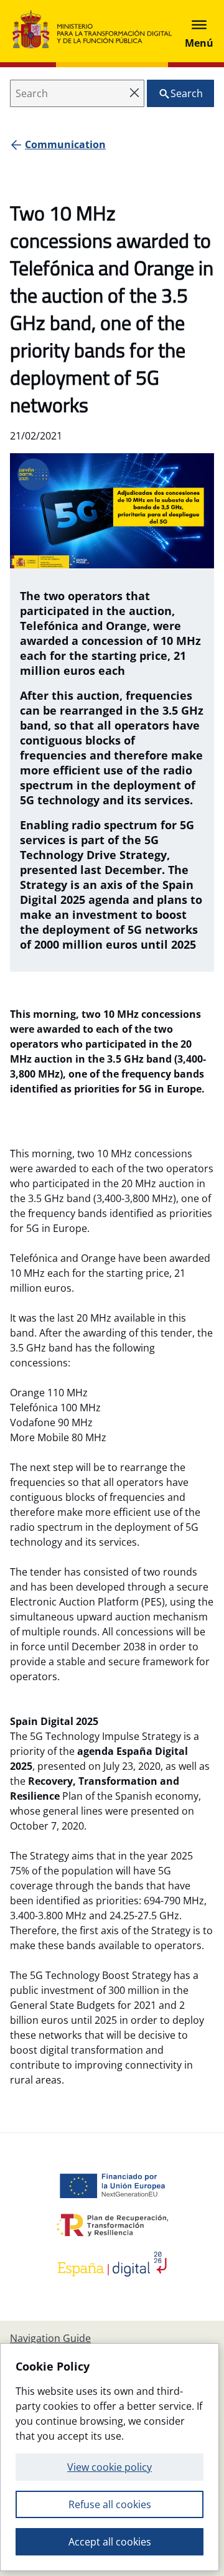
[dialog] (110, 2457)
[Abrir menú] (199, 31)
